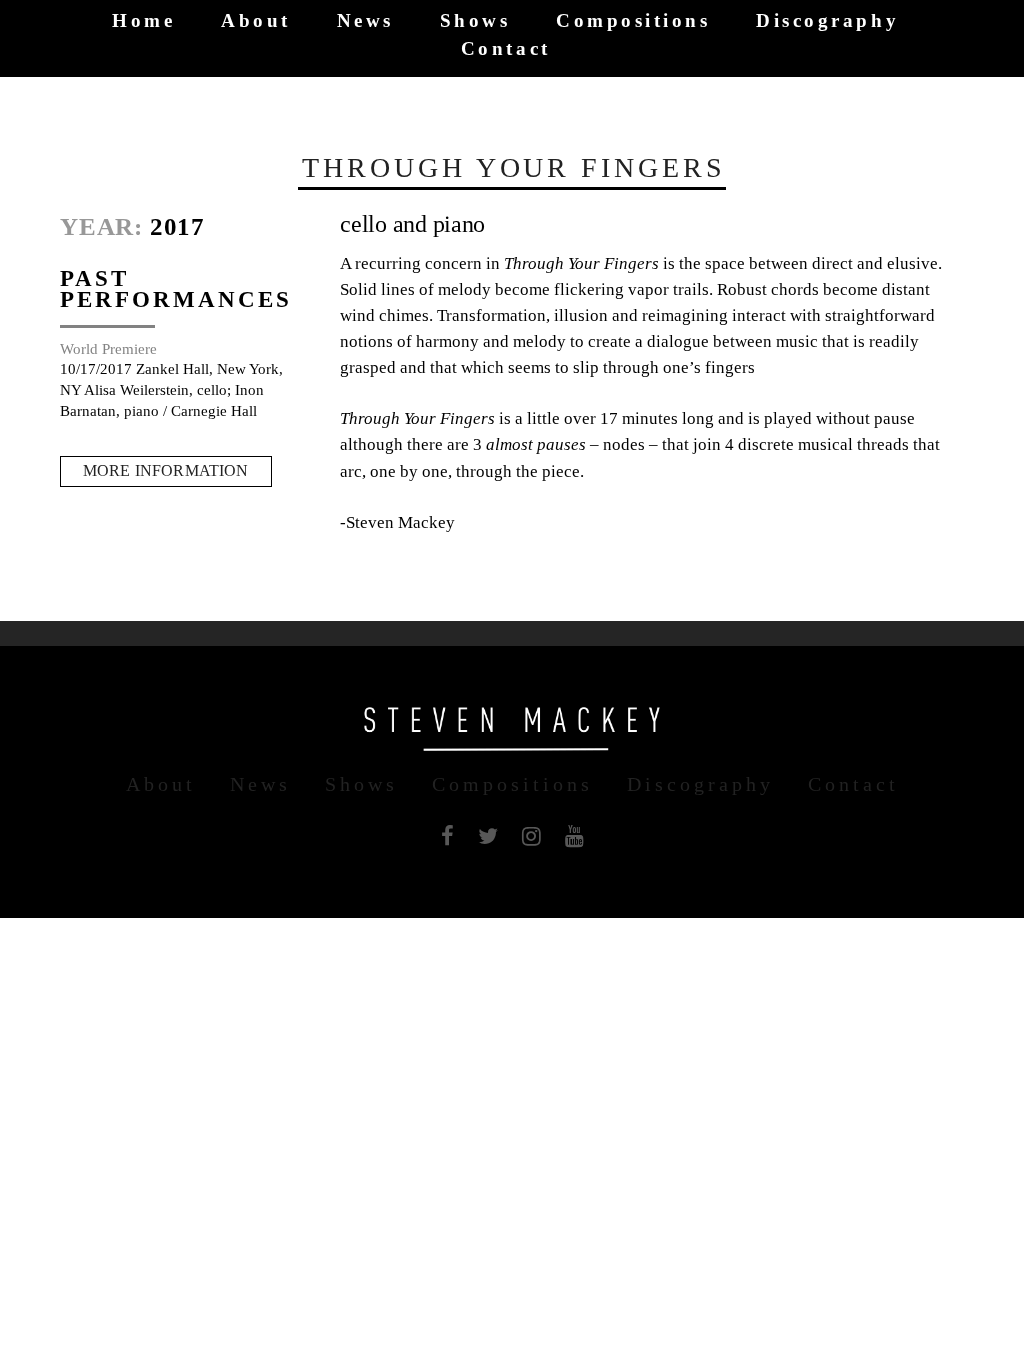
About (256, 21)
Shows (475, 21)
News (365, 21)
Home (143, 21)
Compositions (633, 21)
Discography (827, 21)
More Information (166, 470)
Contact (506, 49)
